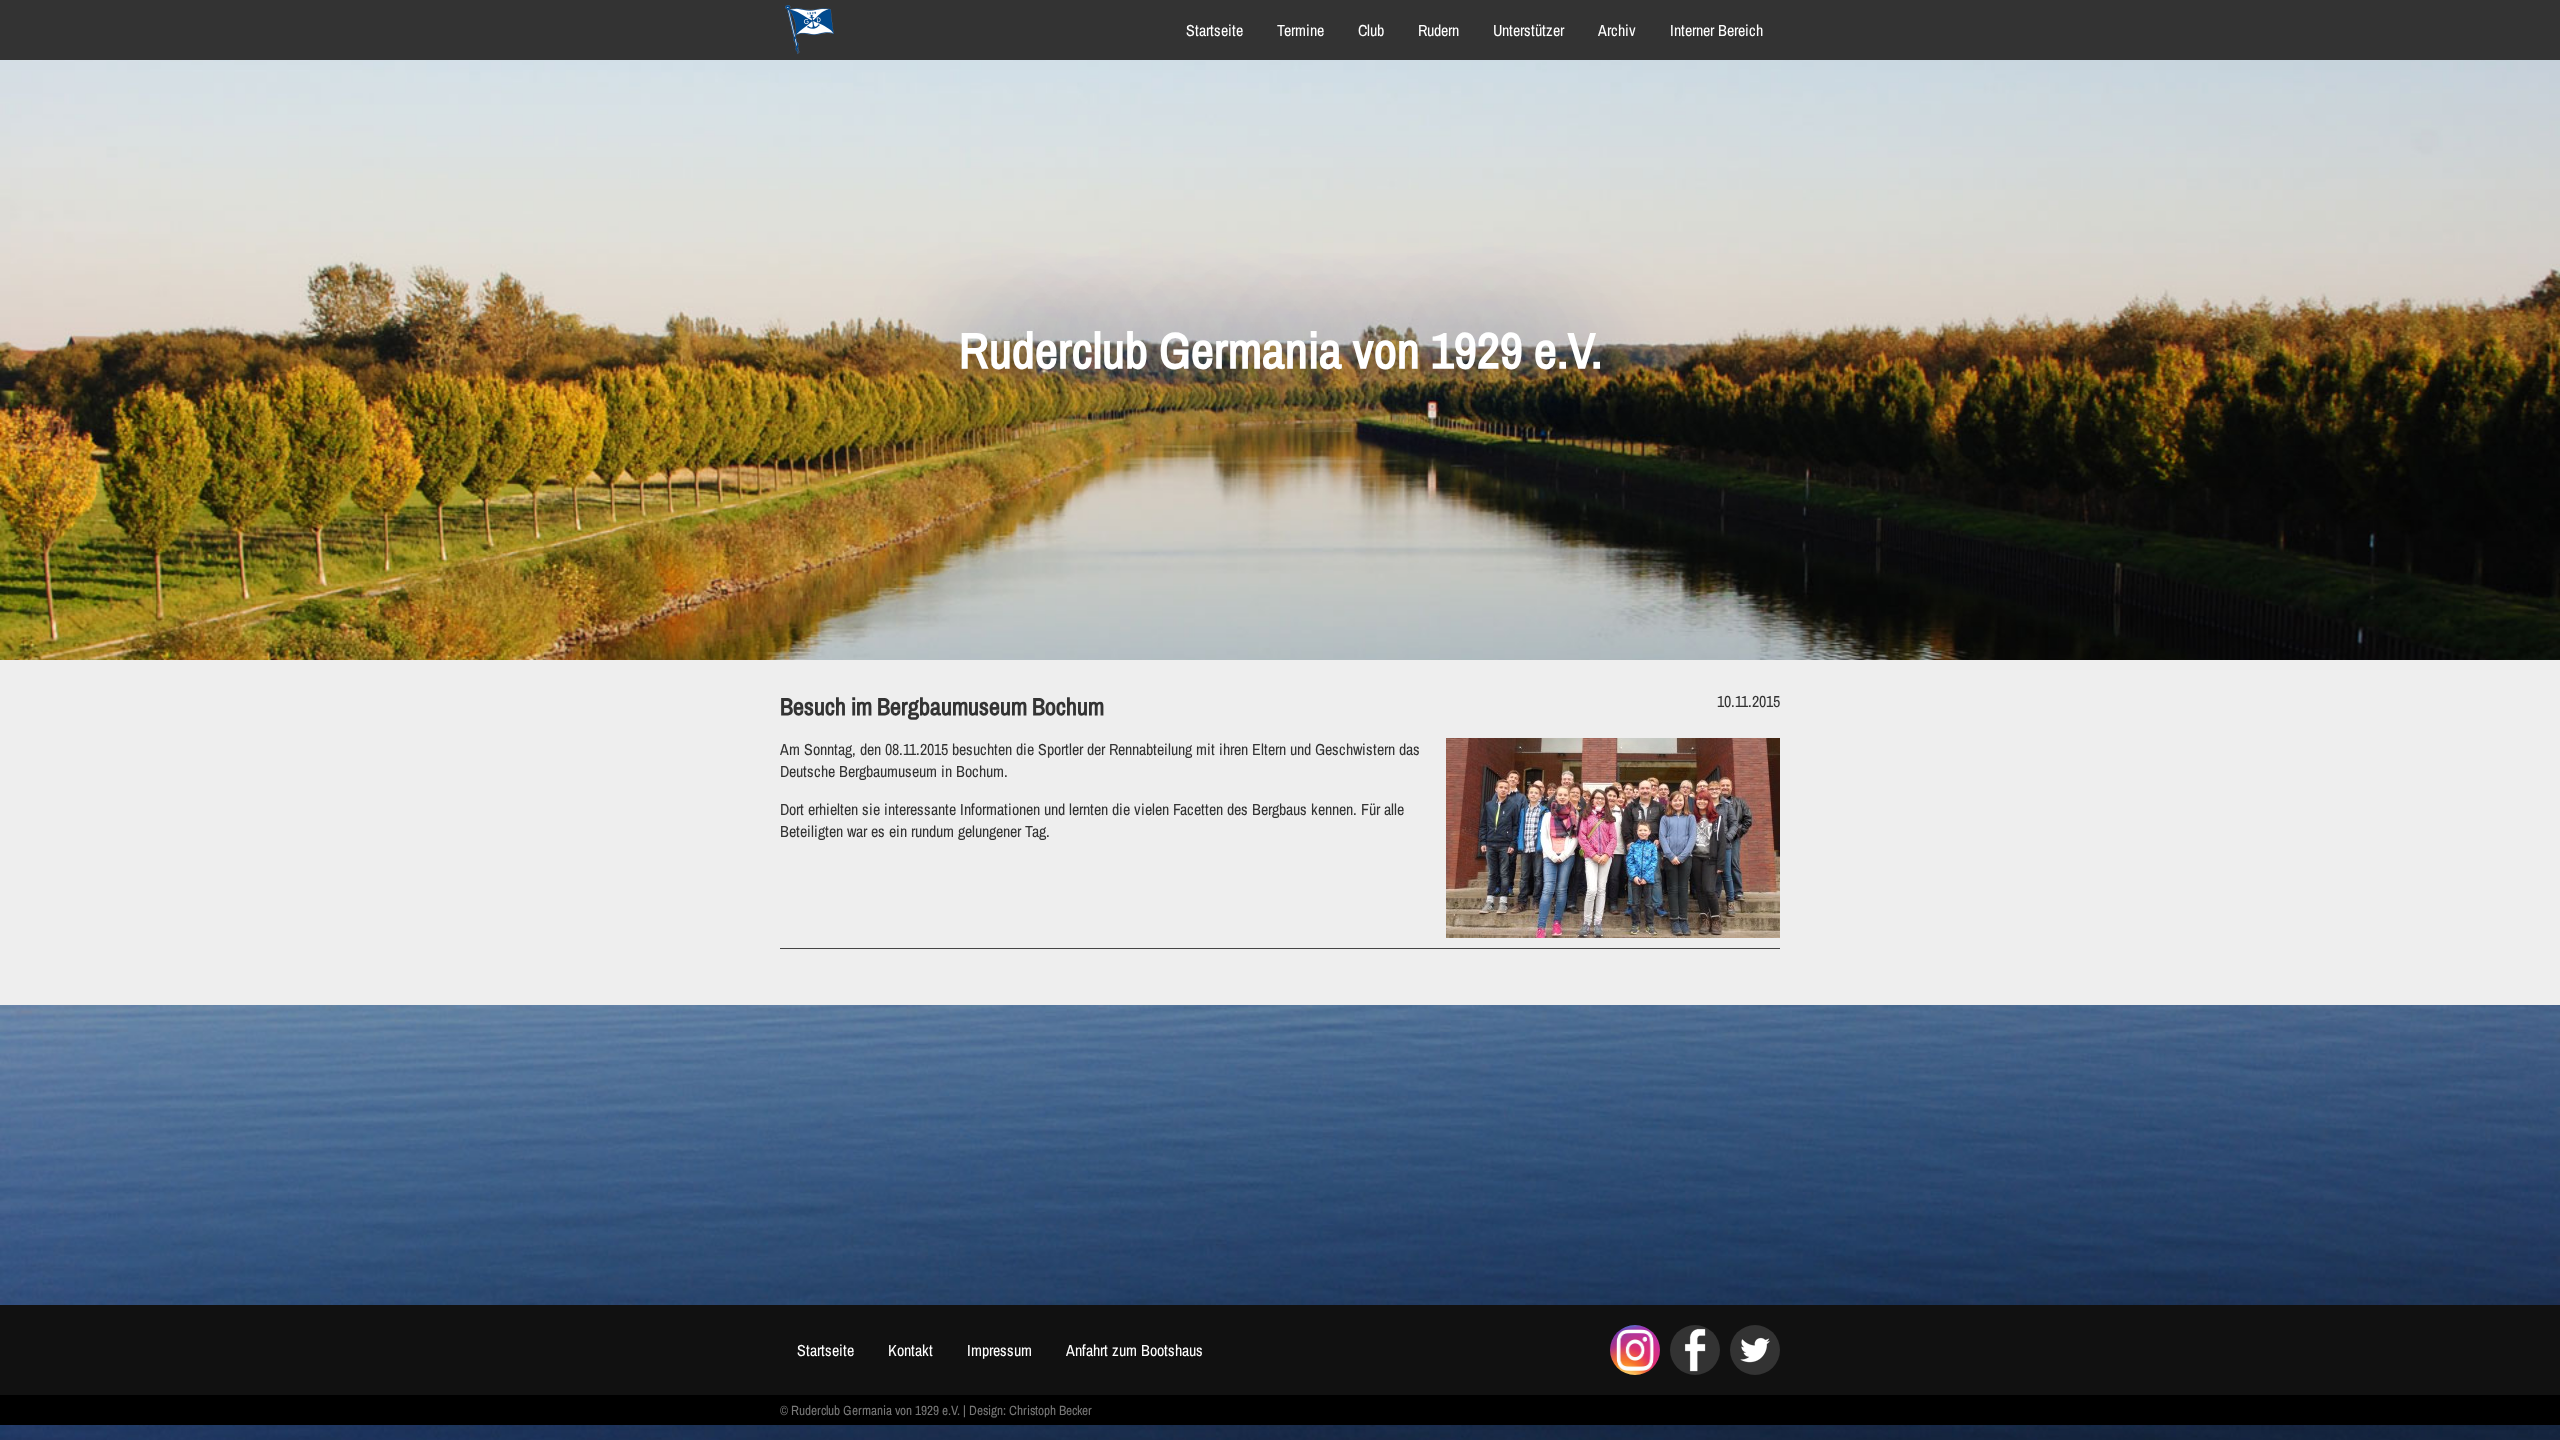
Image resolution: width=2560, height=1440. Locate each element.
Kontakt (910, 1350)
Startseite (1214, 30)
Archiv (1617, 30)
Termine (1300, 30)
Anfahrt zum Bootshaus (1134, 1350)
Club (1371, 30)
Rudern (1438, 30)
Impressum (999, 1350)
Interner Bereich (1716, 30)
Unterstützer (1528, 30)
